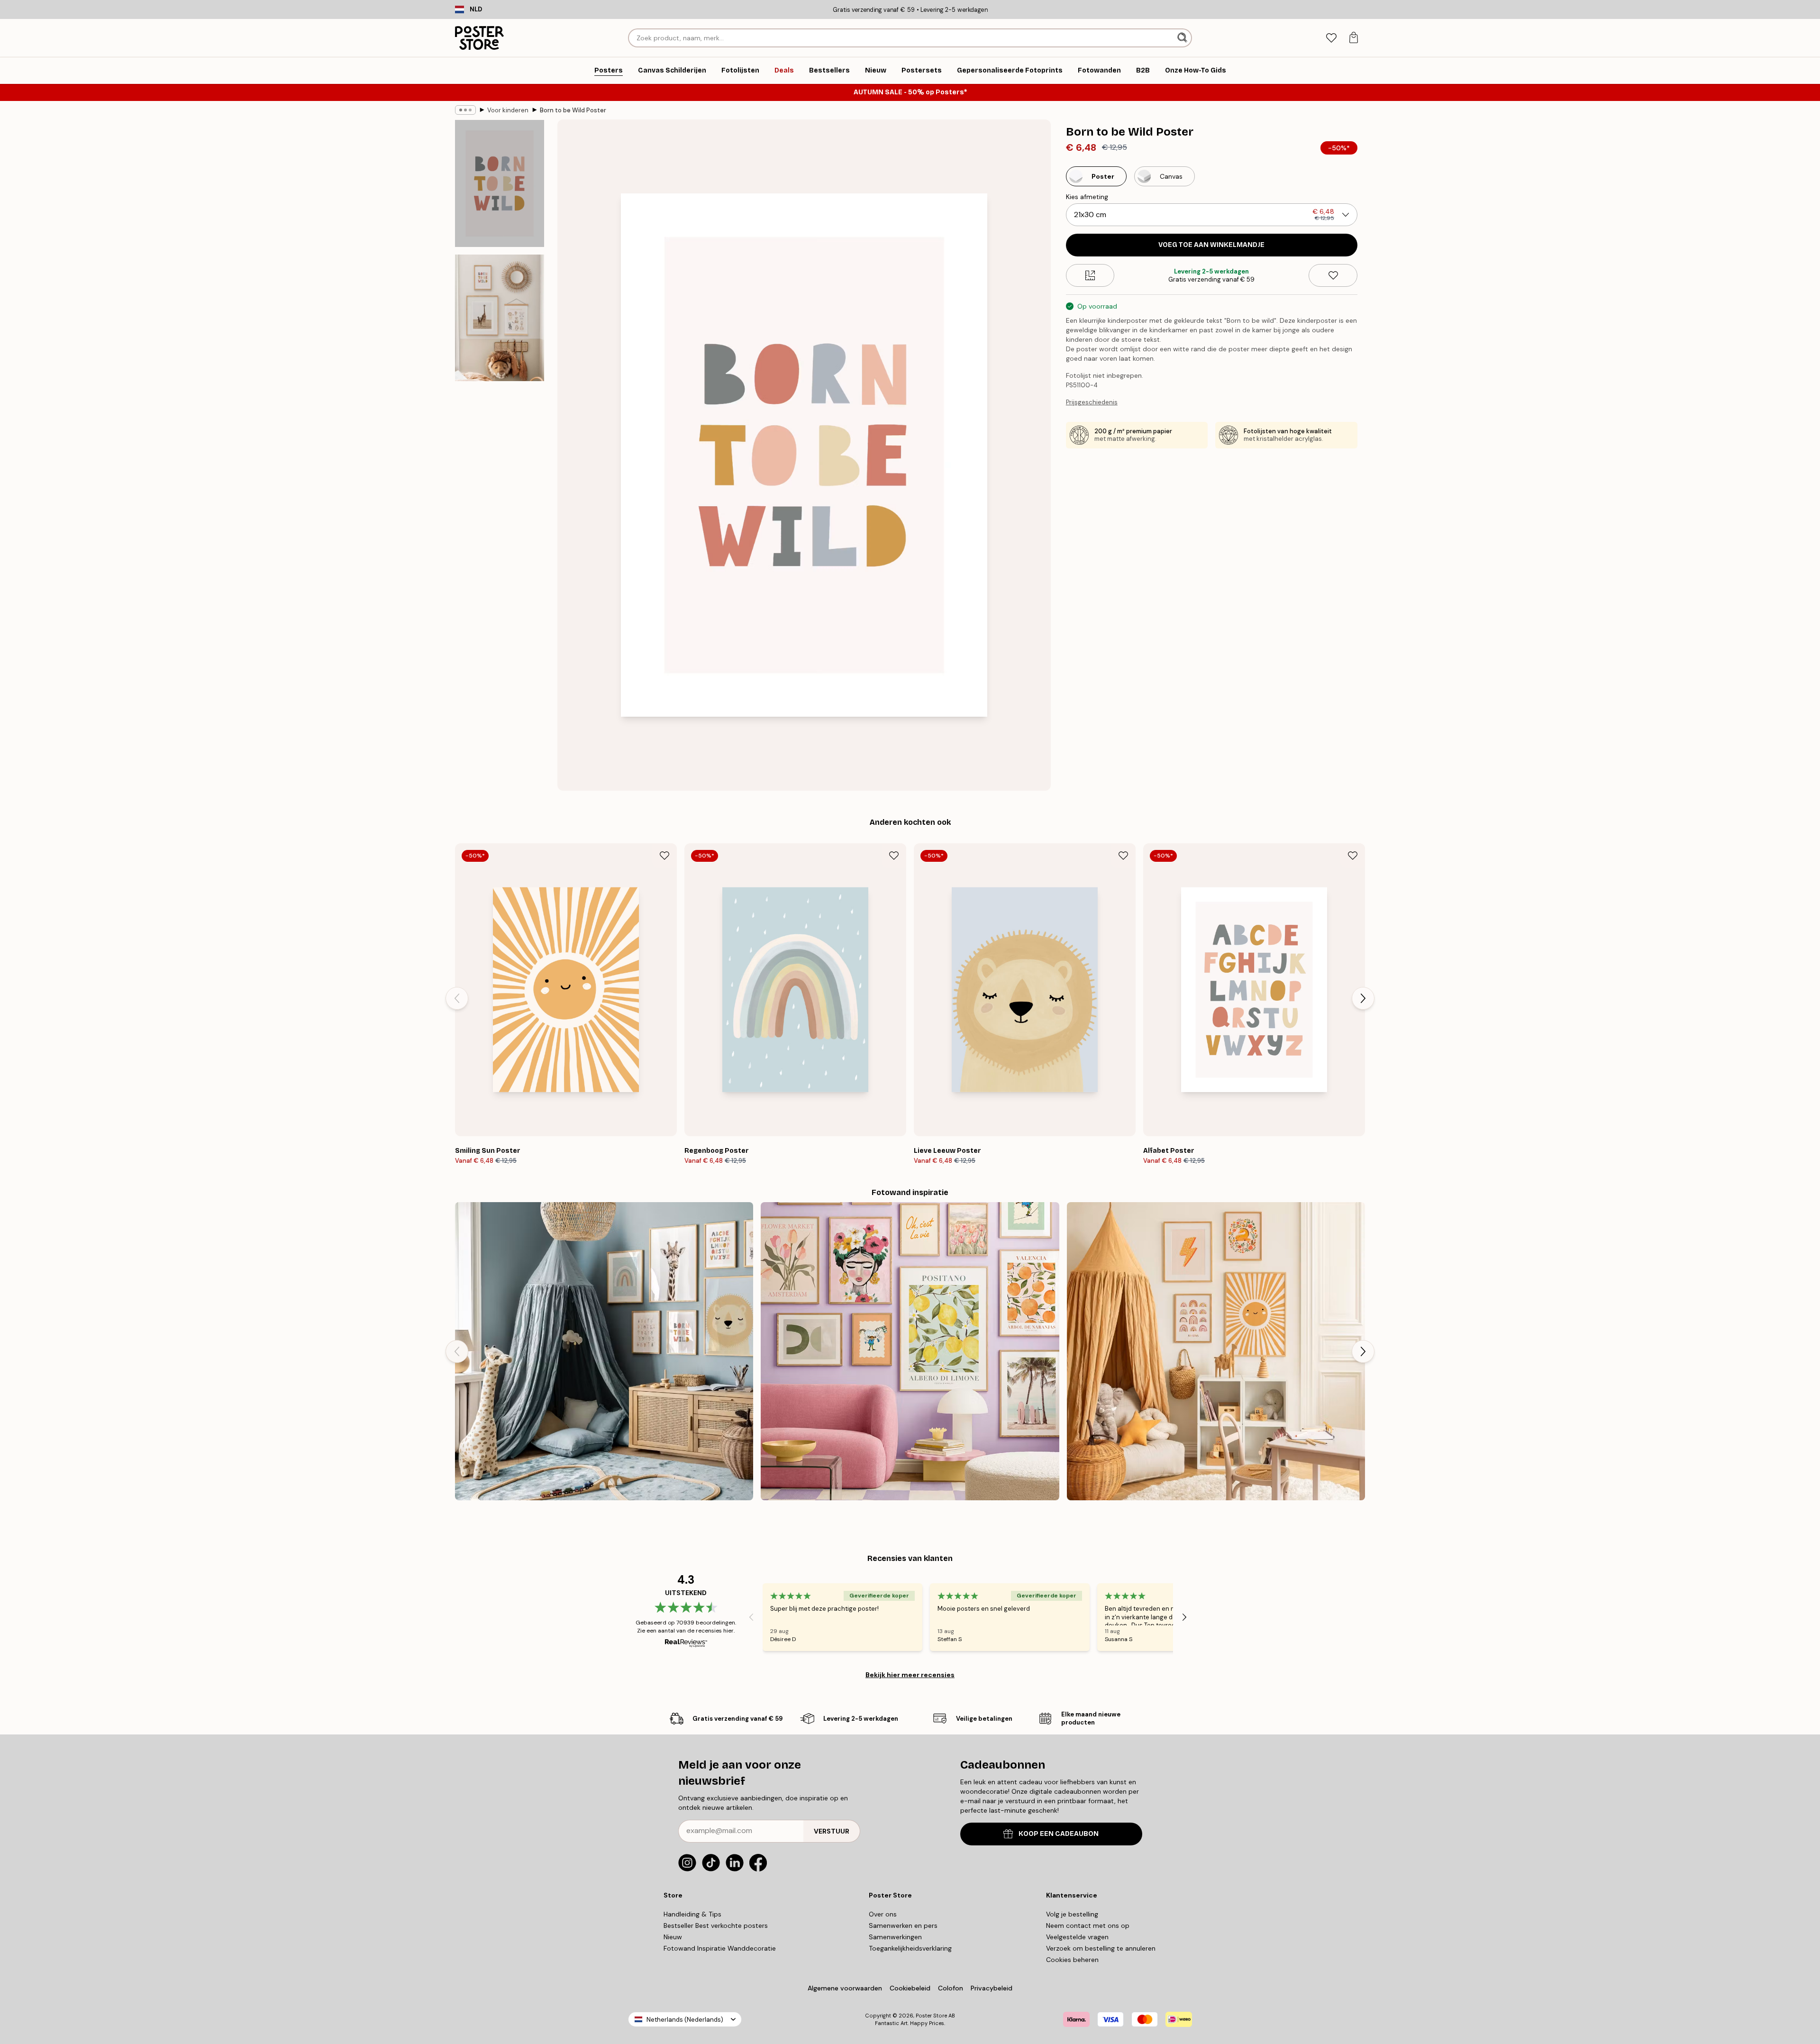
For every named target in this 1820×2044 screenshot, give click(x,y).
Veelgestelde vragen (1077, 1937)
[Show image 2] (500, 318)
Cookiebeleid (910, 1988)
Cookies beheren (1072, 1960)
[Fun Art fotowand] (910, 1351)
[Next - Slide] (1363, 998)
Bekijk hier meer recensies (910, 1675)
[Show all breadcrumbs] (465, 110)
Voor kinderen (508, 110)
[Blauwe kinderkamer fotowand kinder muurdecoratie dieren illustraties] (604, 1351)
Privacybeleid (992, 1988)
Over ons (883, 1914)
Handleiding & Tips (692, 1914)
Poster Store (931, 2016)
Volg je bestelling (1072, 1914)
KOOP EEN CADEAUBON (1059, 1834)
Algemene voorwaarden (845, 1988)
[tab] (1331, 38)
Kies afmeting (1087, 197)
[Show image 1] (500, 184)
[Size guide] (1090, 275)
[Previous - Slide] (457, 998)
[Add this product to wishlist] (1333, 275)
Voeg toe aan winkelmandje (1211, 245)
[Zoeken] (1183, 38)
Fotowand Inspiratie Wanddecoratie (720, 1948)
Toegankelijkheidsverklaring (910, 1948)
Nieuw (673, 1937)
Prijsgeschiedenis (1092, 402)
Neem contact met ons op (1088, 1925)
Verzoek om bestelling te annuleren (1101, 1948)
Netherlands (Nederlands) (685, 2020)
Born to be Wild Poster (573, 110)
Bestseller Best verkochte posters (716, 1925)
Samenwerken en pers (903, 1925)
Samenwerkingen (895, 1937)
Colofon (951, 1988)
